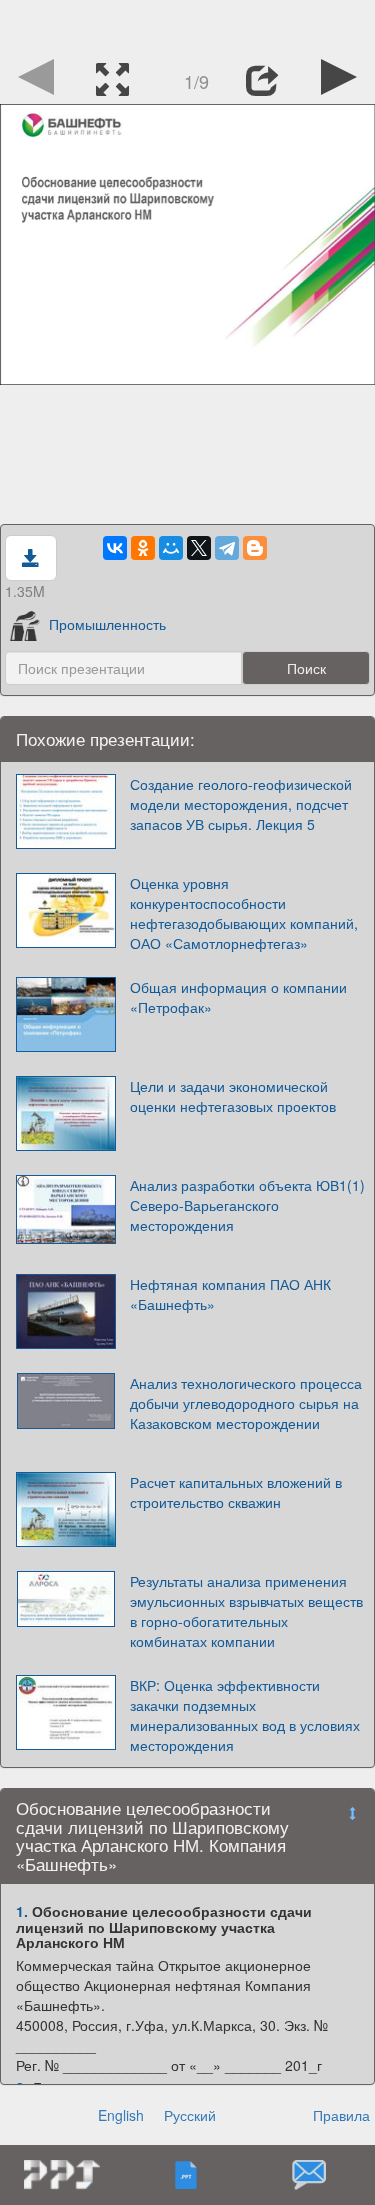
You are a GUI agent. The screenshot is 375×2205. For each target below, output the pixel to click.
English (121, 2115)
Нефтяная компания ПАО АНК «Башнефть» (230, 1294)
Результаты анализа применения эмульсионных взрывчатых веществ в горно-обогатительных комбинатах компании (246, 1611)
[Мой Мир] (171, 548)
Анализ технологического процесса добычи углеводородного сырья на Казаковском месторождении (246, 1403)
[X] (199, 548)
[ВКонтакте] (115, 548)
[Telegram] (227, 548)
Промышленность (107, 624)
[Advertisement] (188, 25)
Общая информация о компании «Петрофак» (238, 997)
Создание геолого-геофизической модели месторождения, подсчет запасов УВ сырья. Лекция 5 (241, 804)
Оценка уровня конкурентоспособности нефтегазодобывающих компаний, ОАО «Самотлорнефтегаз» (244, 913)
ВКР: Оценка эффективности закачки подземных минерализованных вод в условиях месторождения (245, 1715)
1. (22, 1911)
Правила (341, 2115)
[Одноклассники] (143, 548)
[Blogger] (255, 548)
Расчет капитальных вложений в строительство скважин (236, 1492)
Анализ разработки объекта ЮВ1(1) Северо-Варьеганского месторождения (247, 1205)
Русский (190, 2115)
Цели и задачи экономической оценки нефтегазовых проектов (233, 1096)
